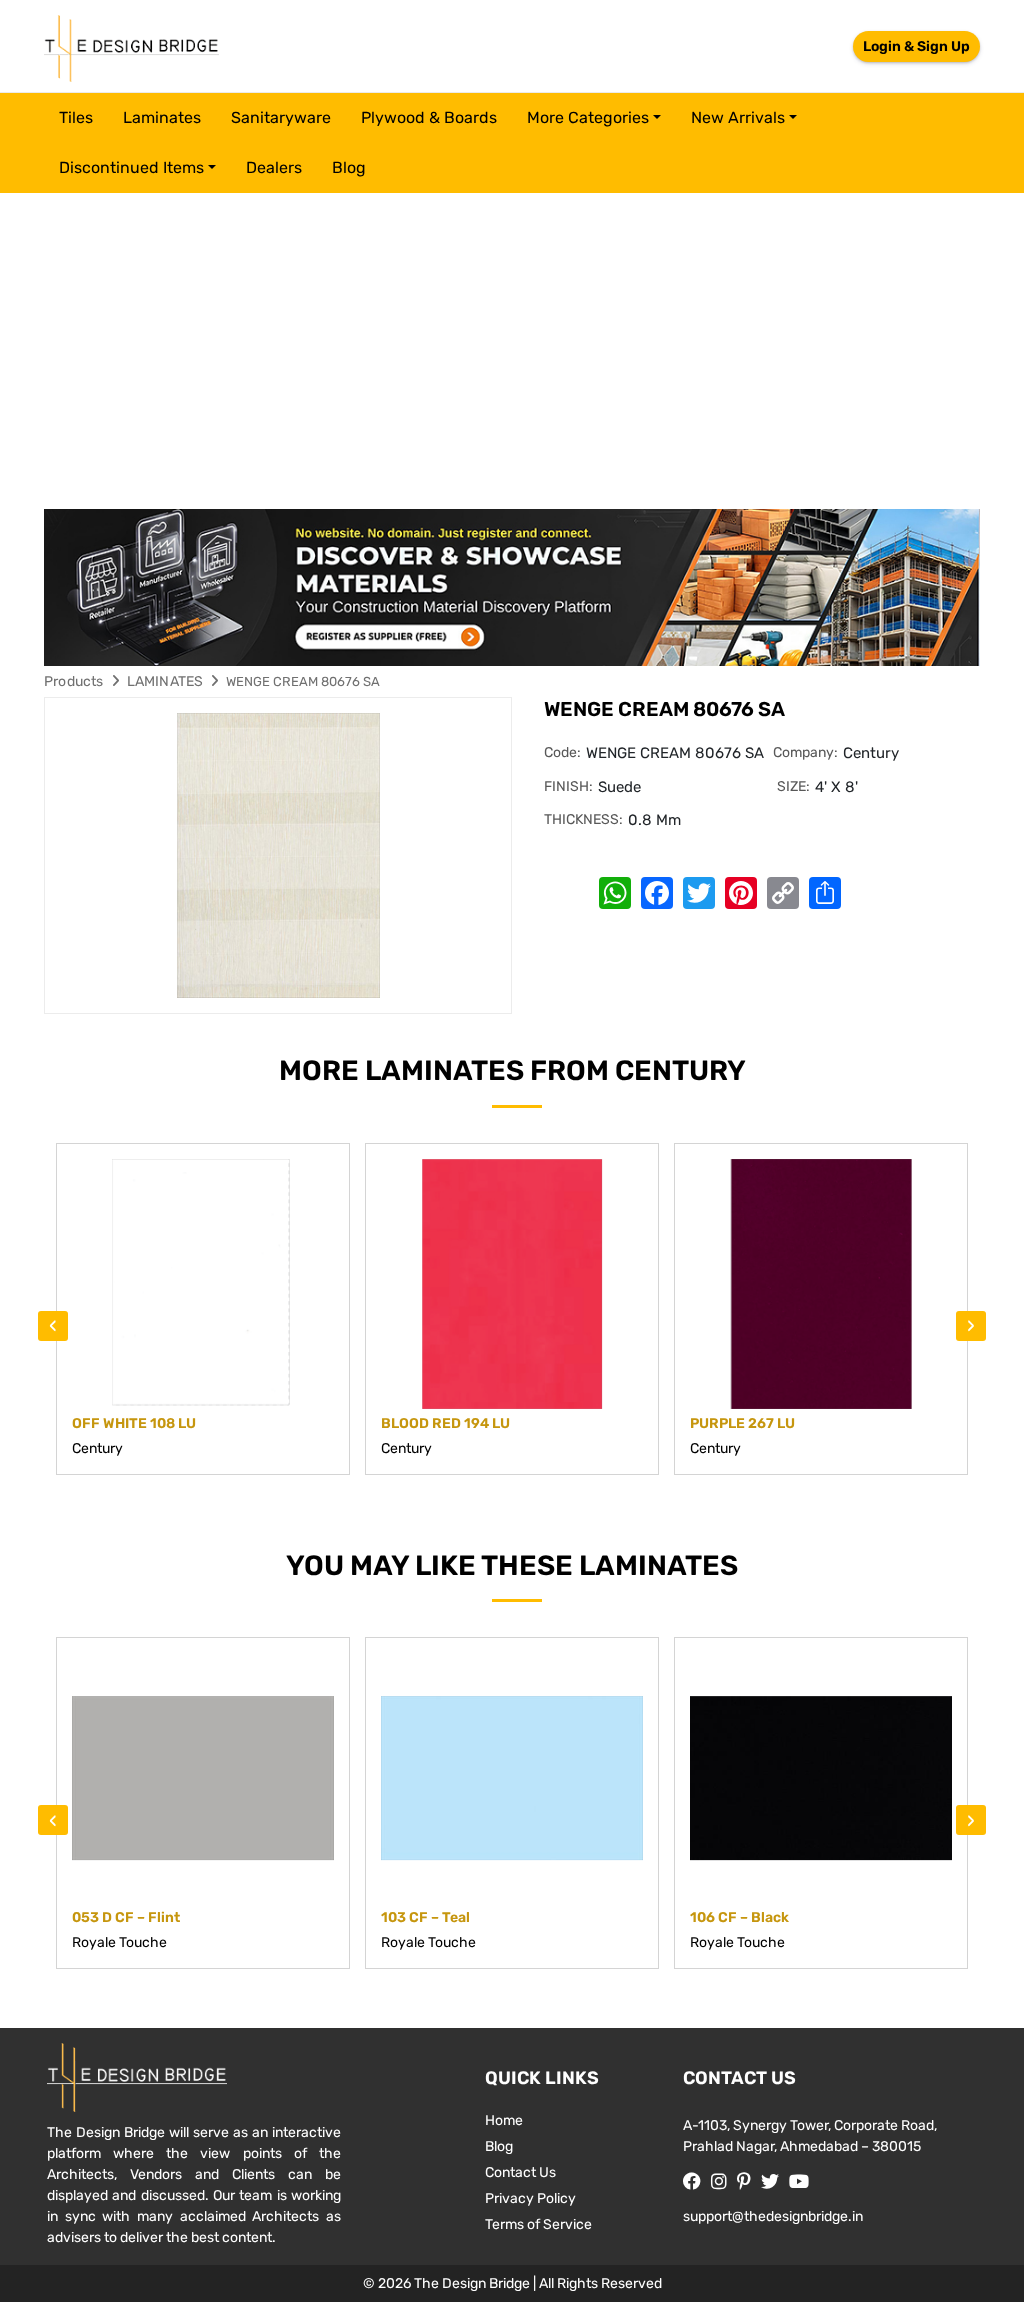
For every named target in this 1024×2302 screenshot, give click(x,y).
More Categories (588, 117)
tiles (76, 117)
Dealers (274, 167)
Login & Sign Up (916, 46)
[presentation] (53, 1326)
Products (74, 681)
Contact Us (520, 2172)
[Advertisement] (512, 343)
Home (504, 2120)
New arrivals (738, 117)
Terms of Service (538, 2224)
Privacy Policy (530, 2198)
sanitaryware (281, 117)
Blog (349, 167)
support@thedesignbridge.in (773, 2216)
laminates (162, 117)
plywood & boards (429, 117)
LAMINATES (165, 681)
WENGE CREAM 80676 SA (303, 681)
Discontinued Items (131, 167)
